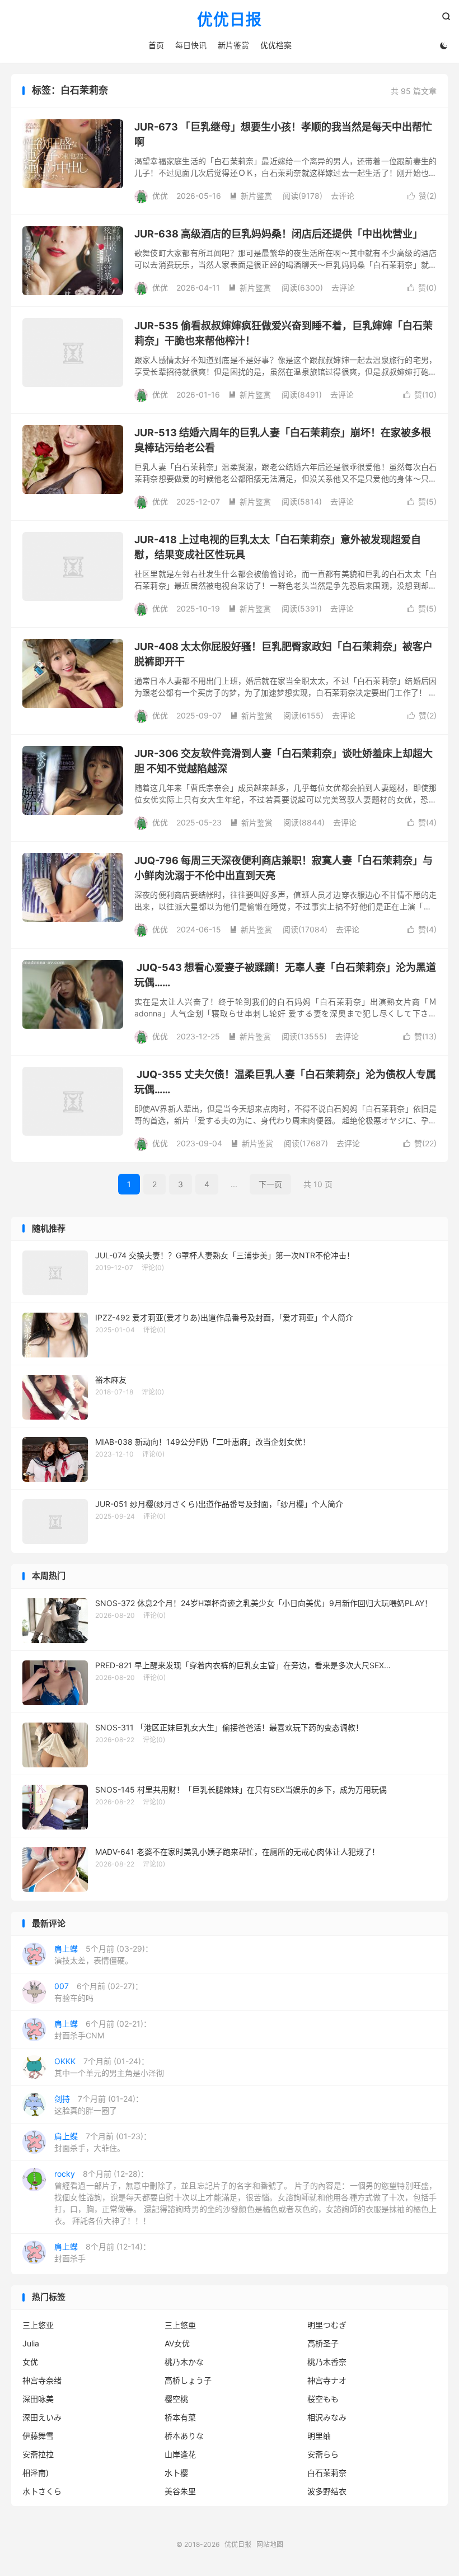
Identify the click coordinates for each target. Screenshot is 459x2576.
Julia (31, 2343)
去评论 (343, 196)
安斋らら (323, 2454)
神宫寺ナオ (327, 2380)
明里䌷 (319, 2436)
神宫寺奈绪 (42, 2380)
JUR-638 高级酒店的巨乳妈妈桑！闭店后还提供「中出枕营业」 (278, 234)
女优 (30, 2362)
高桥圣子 (323, 2343)
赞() (422, 196)
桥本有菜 (180, 2417)
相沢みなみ (327, 2417)
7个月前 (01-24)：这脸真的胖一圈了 (99, 2104)
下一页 (270, 1184)
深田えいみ (42, 2417)
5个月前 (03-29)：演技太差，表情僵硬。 (104, 1954)
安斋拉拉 (38, 2454)
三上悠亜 (180, 2325)
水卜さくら (42, 2491)
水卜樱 (176, 2473)
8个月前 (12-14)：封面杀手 (102, 2252)
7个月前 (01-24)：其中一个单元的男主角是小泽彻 (109, 2067)
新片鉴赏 (233, 45)
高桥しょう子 (188, 2380)
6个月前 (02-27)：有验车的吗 (99, 1992)
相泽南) (36, 2473)
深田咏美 (38, 2399)
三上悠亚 (38, 2325)
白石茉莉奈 (327, 2473)
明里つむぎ (327, 2325)
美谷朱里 (180, 2491)
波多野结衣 (327, 2491)
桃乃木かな (184, 2362)
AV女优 (177, 2343)
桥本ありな (184, 2436)
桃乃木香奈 (327, 2362)
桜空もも (323, 2399)
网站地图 (270, 2544)
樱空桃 (176, 2399)
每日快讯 (191, 45)
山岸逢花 (180, 2454)
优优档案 (276, 45)
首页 (156, 45)
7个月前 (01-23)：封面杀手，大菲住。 (103, 2142)
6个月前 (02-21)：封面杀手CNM (103, 2029)
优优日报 (230, 20)
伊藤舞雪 (38, 2436)
